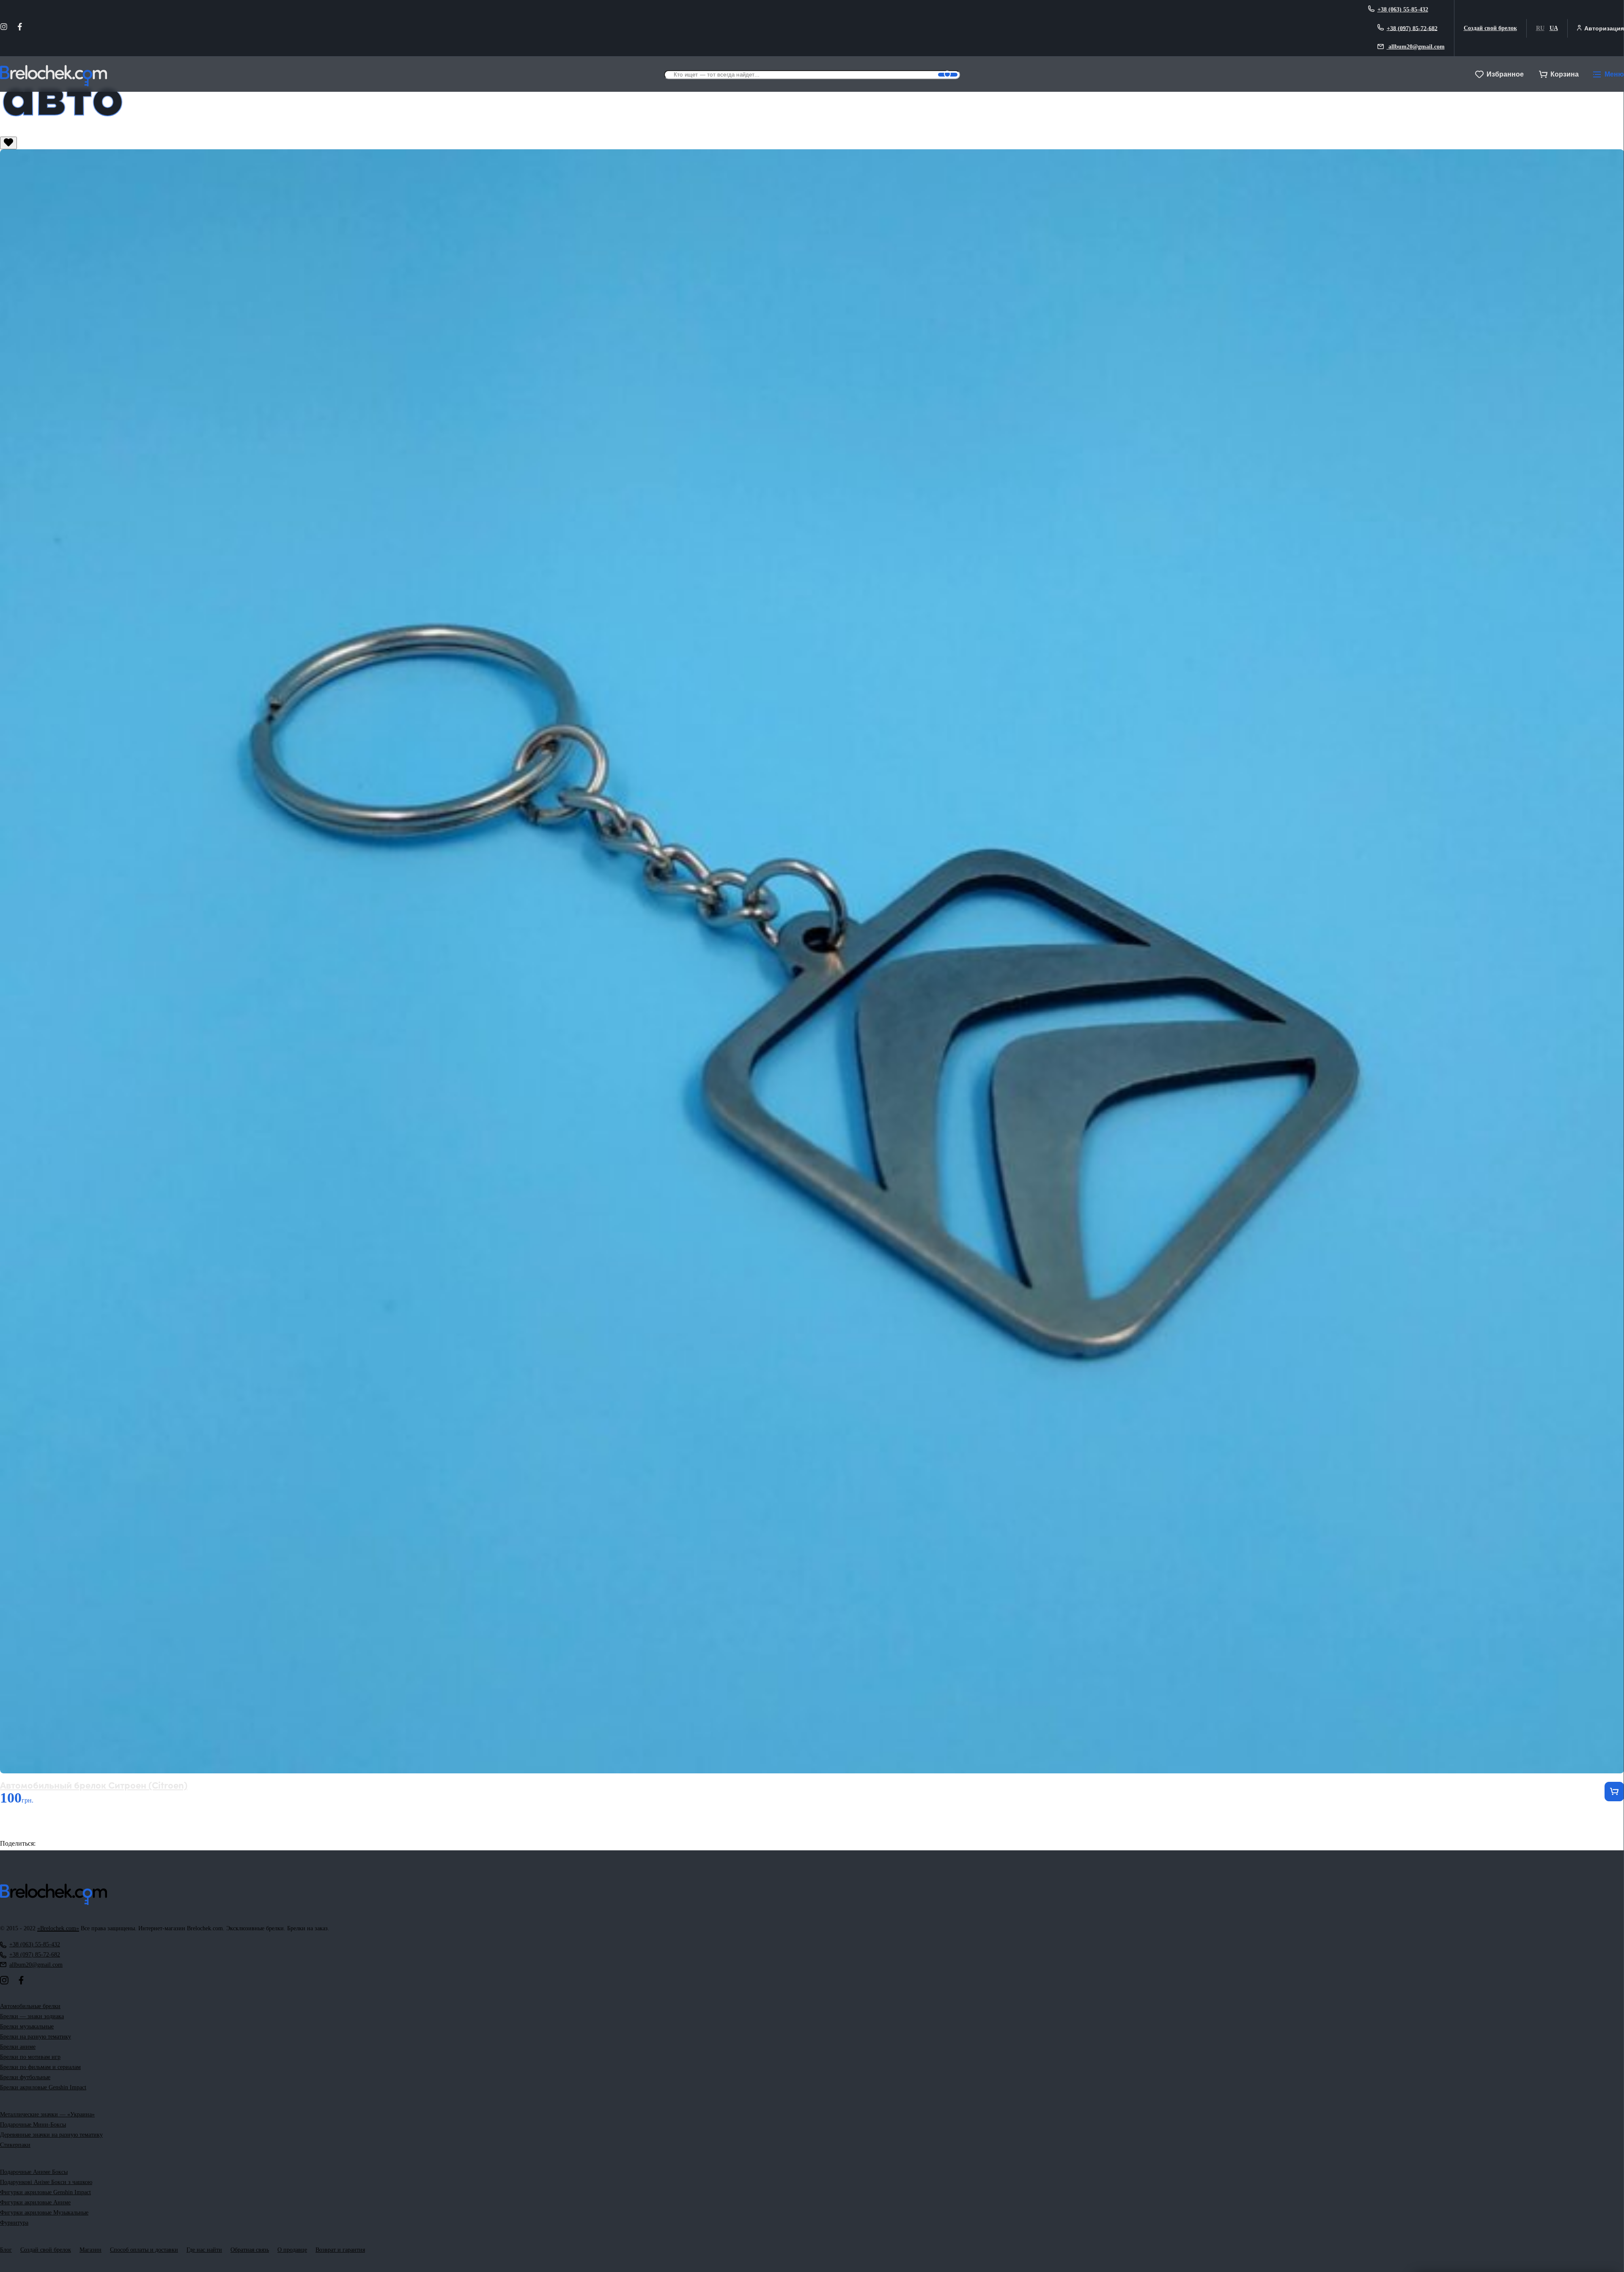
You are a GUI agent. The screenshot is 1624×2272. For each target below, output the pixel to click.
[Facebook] (20, 28)
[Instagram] (4, 28)
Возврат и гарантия (340, 2250)
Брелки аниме (18, 2047)
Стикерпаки (15, 2145)
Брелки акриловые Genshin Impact (43, 2087)
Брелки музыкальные (27, 2026)
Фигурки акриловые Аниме (35, 2202)
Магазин (91, 2250)
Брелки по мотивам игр (30, 2057)
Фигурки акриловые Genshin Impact (45, 2192)
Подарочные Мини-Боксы (33, 2125)
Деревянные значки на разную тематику (51, 2135)
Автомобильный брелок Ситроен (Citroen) (94, 1785)
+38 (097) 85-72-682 (1412, 28)
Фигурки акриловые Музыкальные (44, 2213)
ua (1554, 28)
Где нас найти (204, 2250)
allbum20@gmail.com (1416, 47)
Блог (6, 2250)
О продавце (292, 2250)
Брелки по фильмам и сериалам (40, 2067)
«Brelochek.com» (58, 1928)
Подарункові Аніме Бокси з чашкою (46, 2182)
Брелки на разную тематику (36, 2037)
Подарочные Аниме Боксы (34, 2172)
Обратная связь (250, 2250)
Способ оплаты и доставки (144, 2250)
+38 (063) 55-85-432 (1403, 10)
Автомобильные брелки (30, 2006)
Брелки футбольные (25, 2077)
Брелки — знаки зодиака (32, 2016)
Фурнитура (14, 2223)
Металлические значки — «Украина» (47, 2114)
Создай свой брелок (1490, 28)
